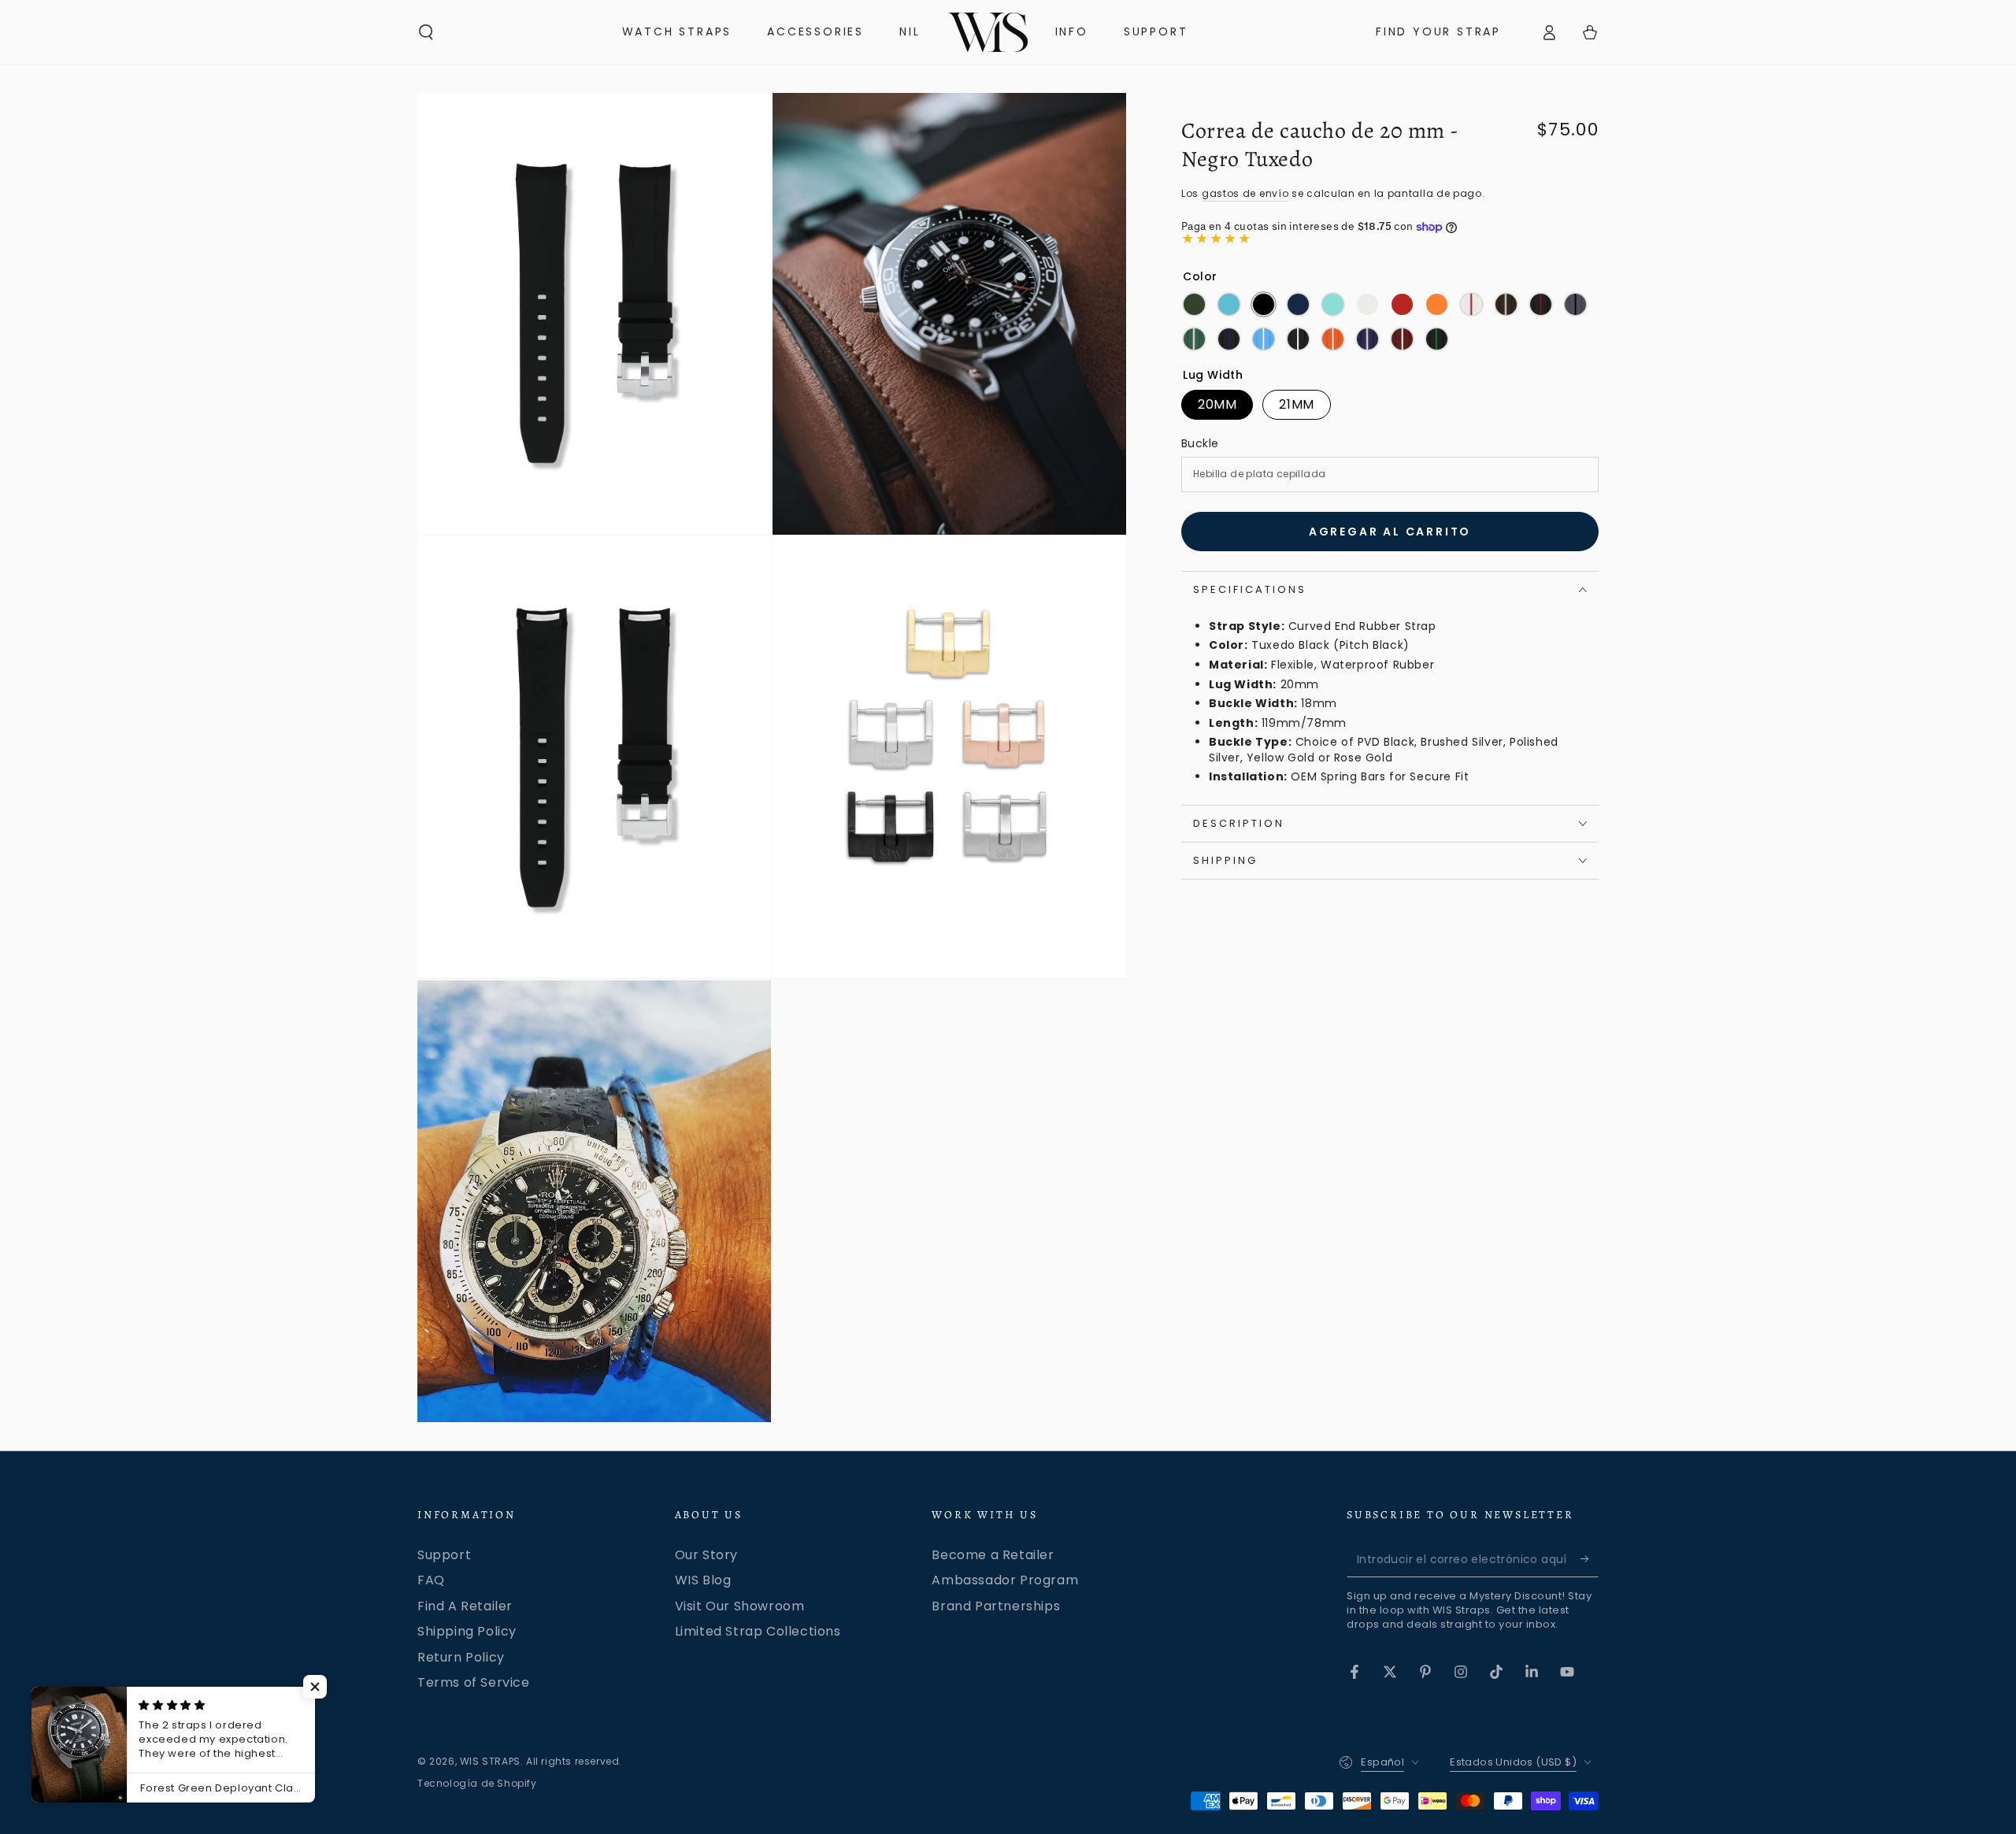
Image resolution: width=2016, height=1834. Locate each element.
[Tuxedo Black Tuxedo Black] (1264, 304)
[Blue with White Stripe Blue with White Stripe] (1367, 339)
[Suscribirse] (1590, 1559)
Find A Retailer (465, 1606)
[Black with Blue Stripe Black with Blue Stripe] (1229, 339)
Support (444, 1555)
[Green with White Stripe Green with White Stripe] (1194, 339)
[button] (426, 32)
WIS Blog (703, 1580)
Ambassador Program (1005, 1580)
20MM (1217, 404)
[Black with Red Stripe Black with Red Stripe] (1541, 304)
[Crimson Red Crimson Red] (1402, 304)
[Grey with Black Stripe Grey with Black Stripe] (1575, 304)
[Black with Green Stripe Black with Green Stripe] (1437, 339)
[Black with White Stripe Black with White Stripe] (1298, 339)
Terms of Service (474, 1682)
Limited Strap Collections (758, 1631)
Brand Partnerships (996, 1606)
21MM (1296, 404)
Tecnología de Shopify (477, 1784)
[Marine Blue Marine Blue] (1298, 304)
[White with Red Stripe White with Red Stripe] (1471, 304)
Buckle (1200, 443)
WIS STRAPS (490, 1761)
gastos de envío (1245, 193)
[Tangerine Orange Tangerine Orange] (1437, 304)
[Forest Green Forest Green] (1194, 304)
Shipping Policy (467, 1631)
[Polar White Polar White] (1367, 304)
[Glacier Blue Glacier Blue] (1333, 304)
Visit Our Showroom (740, 1606)
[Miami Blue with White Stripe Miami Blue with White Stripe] (1264, 339)
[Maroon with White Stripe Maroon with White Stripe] (1402, 339)
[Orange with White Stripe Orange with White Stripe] (1333, 339)
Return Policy (461, 1657)
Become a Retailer (993, 1555)
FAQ (431, 1580)
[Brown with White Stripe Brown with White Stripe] (1506, 304)
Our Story (706, 1555)
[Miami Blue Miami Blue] (1229, 304)
